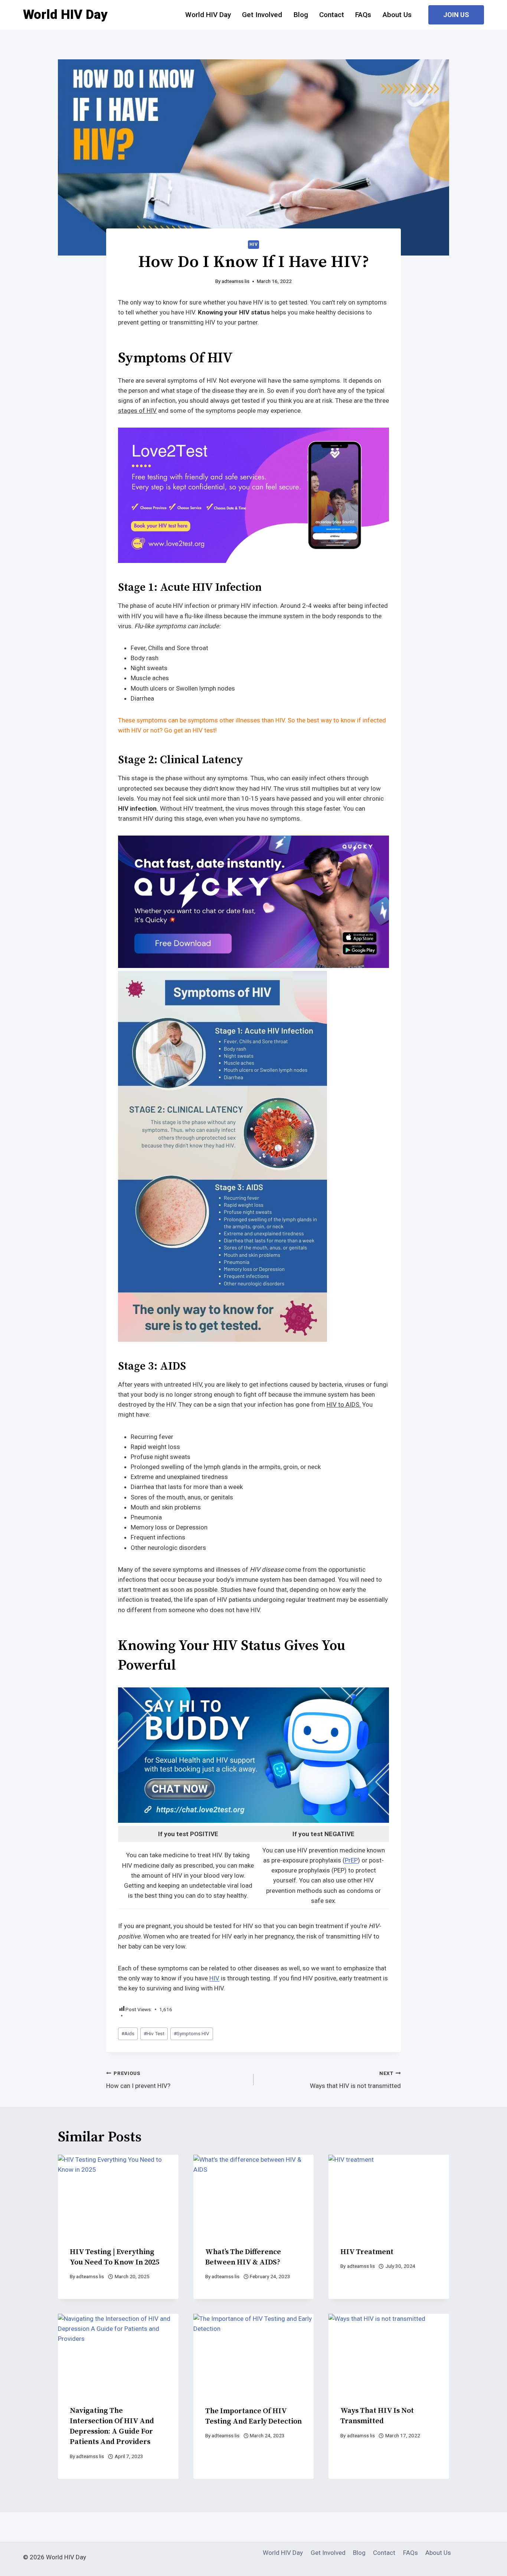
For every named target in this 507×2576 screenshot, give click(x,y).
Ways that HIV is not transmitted (355, 2080)
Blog (301, 15)
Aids (128, 2033)
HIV (254, 244)
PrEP (351, 1860)
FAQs (363, 15)
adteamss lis (235, 281)
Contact (332, 15)
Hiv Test (154, 2033)
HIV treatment (367, 2252)
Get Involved (262, 15)
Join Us (456, 15)
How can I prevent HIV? (138, 2080)
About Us (397, 15)
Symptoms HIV (192, 2033)
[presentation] (118, 2195)
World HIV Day (208, 15)
